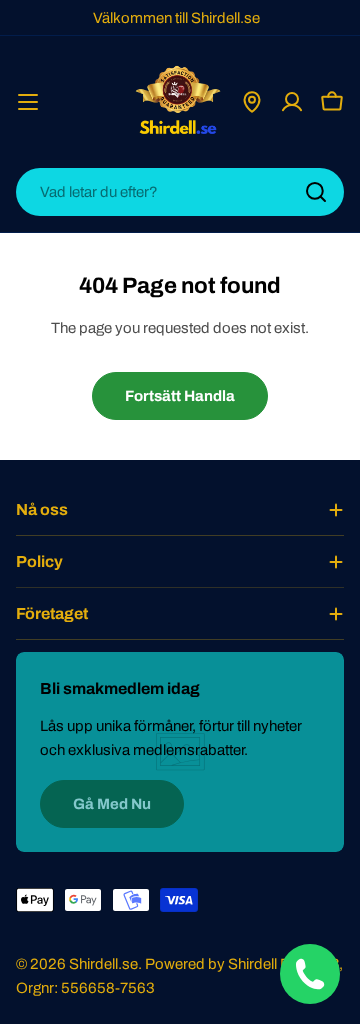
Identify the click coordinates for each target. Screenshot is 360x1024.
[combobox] (180, 192)
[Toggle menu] (28, 102)
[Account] (292, 102)
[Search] (316, 192)
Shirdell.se (103, 964)
